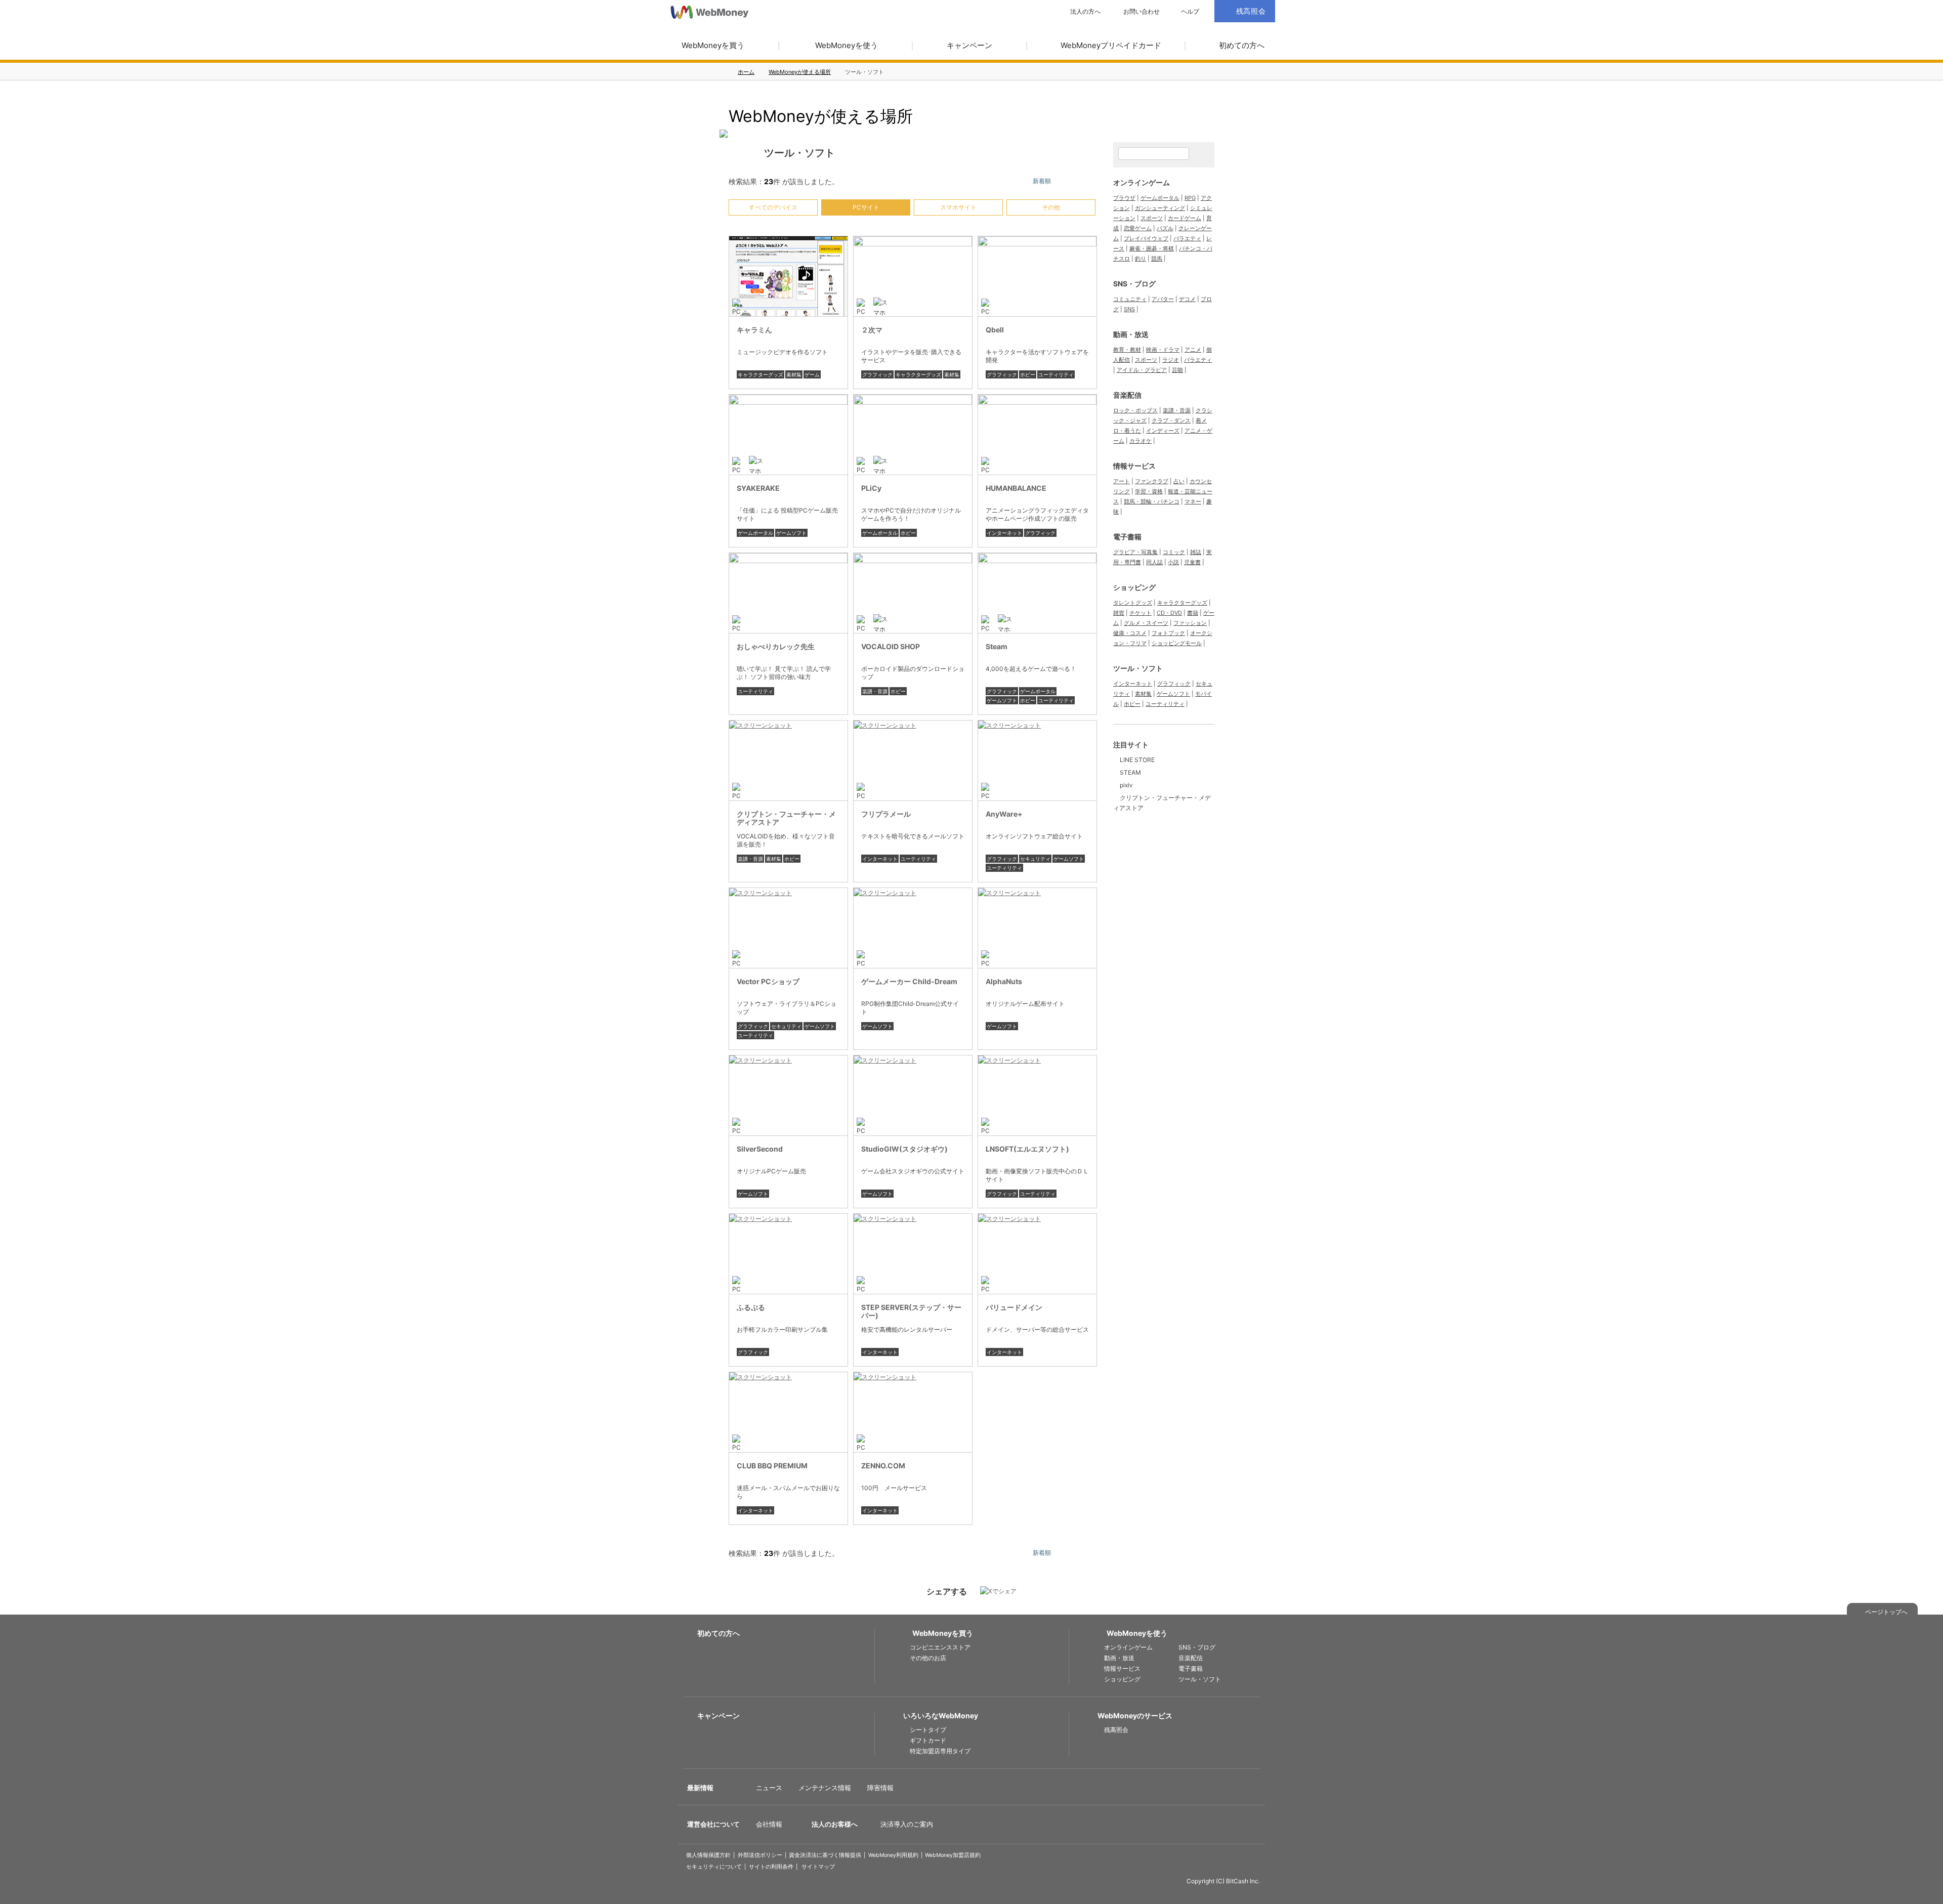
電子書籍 (1127, 537)
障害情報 (880, 1788)
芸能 (1177, 370)
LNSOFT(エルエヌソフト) (1027, 1149)
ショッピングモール (1177, 643)
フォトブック (1168, 633)
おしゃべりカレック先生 (776, 646)
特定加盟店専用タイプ (940, 1751)
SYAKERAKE (758, 488)
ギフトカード (928, 1740)
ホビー (1028, 374)
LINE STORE (1137, 760)
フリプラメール (886, 814)
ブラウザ (1124, 198)
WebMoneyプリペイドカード (1111, 45)
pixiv (1126, 785)
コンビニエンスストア (940, 1647)
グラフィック (877, 374)
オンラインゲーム (1142, 182)
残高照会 (1116, 1730)
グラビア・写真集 (1135, 552)
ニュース (769, 1788)
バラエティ (1187, 238)
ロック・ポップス (1135, 410)
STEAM (1130, 772)
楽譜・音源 (875, 691)
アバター (1163, 299)
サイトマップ (818, 1867)
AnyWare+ (1004, 814)
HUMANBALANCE (1016, 488)
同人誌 (1154, 562)
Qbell (995, 330)
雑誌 (1196, 552)
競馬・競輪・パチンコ (1152, 501)
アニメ (1193, 350)
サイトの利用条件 (771, 1867)
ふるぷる (751, 1307)
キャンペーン (969, 45)
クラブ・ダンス (1171, 420)
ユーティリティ (1056, 374)
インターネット (1004, 533)
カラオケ (1141, 441)
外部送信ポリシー (760, 1855)
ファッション (1190, 623)
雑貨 (1119, 613)
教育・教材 (1127, 350)
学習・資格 (1149, 491)
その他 (1051, 207)
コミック (1174, 552)
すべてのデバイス (773, 207)
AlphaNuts (1004, 981)
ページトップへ (1886, 1612)
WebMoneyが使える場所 (800, 72)
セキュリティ (1035, 859)
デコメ (1187, 299)
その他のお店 (928, 1658)
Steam (997, 646)
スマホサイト (958, 207)
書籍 (1193, 613)
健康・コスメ (1130, 633)
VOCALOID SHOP (891, 646)
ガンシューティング (1160, 208)
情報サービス (1134, 466)
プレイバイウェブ (1146, 238)
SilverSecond (760, 1149)
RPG (1190, 198)
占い (1179, 481)
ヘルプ (1190, 12)
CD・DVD (1169, 613)
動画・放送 (1131, 334)
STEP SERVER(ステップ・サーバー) (911, 1311)
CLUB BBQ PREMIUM (772, 1466)
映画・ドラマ (1163, 350)
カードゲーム (1185, 218)
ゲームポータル (755, 533)
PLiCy (871, 488)
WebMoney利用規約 (893, 1855)
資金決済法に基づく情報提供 (825, 1855)
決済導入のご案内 (907, 1824)
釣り (1141, 259)
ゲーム (812, 374)
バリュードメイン (1014, 1307)
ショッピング (1134, 587)
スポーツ (1152, 218)
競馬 (1157, 259)
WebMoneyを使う (847, 45)
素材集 (794, 374)
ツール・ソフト (1138, 668)
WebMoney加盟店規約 (953, 1855)
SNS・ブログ (1134, 284)
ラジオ (1171, 360)
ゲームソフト (791, 533)
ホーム (746, 72)
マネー (1193, 501)
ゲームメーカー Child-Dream (909, 981)
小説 (1173, 562)
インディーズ (1163, 431)
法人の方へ (1085, 12)
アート (1122, 481)
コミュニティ (1130, 299)
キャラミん (754, 330)
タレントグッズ (1133, 603)
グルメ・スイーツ (1146, 623)
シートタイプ (928, 1730)
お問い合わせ (1142, 12)
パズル (1165, 228)
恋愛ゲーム (1138, 228)
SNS (1129, 309)
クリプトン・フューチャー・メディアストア (786, 818)
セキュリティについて (714, 1867)
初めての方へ (1242, 45)
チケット (1141, 613)
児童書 (1192, 562)
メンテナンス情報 (825, 1788)
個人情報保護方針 (708, 1855)
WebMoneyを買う (713, 45)
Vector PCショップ (768, 981)
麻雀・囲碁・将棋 (1152, 248)
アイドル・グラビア (1142, 370)
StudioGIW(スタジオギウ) (904, 1149)
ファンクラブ (1152, 481)
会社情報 (769, 1824)
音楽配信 (1127, 395)
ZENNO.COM (883, 1466)
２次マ (872, 330)
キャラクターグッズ (761, 374)
